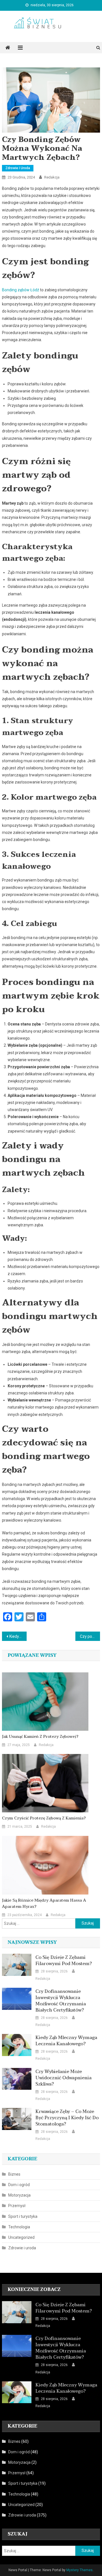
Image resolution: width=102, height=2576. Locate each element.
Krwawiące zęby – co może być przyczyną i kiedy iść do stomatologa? (67, 2118)
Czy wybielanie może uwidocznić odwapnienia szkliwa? (63, 2078)
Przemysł (17, 2206)
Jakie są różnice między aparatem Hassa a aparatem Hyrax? (44, 1904)
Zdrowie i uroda (18, 168)
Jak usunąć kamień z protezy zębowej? (40, 1737)
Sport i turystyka (23, 2216)
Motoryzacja (19, 2195)
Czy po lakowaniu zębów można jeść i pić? (90, 1636)
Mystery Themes (79, 2570)
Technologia (19, 2227)
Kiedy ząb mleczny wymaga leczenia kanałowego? (66, 2041)
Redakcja (52, 177)
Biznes (14, 2174)
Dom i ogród (19, 2185)
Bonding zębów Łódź (21, 290)
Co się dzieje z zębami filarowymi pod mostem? (64, 1961)
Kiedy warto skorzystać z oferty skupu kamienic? (18, 1636)
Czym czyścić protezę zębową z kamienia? (44, 1818)
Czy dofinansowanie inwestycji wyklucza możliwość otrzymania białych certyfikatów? (61, 2001)
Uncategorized (21, 2237)
